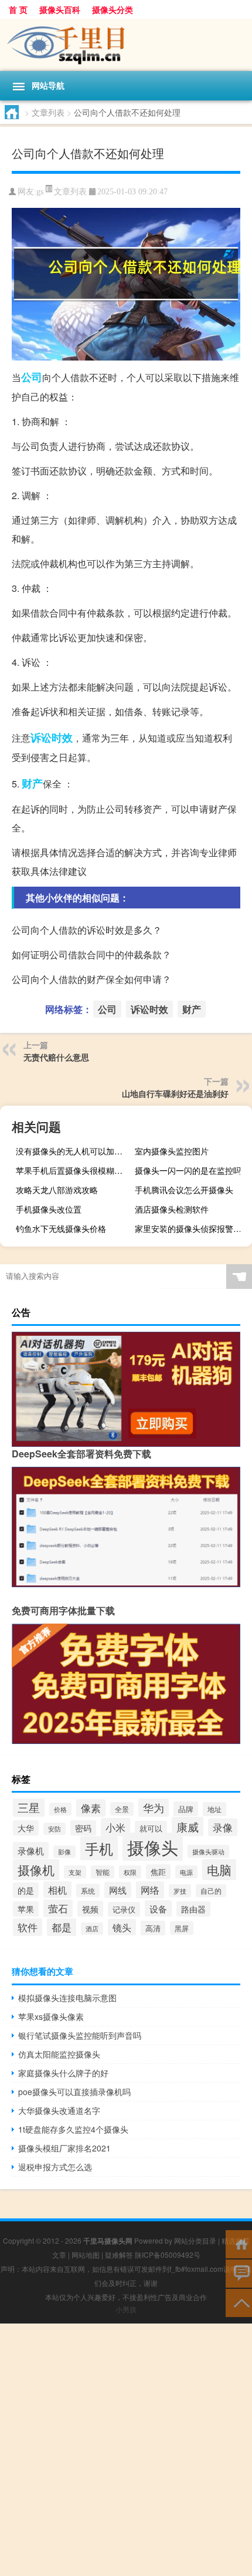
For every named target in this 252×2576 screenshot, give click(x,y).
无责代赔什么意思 (56, 1057)
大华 (26, 1828)
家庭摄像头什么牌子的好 (63, 2073)
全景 (122, 1809)
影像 (64, 1852)
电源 (186, 1872)
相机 (57, 1890)
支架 (75, 1872)
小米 (115, 1827)
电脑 (219, 1870)
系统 (88, 1890)
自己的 (211, 1891)
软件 (28, 1927)
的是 (26, 1890)
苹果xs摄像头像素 (51, 2016)
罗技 (180, 1891)
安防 (55, 1829)
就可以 (151, 1828)
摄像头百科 (60, 9)
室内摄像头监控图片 (172, 1151)
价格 (60, 1809)
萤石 (58, 1908)
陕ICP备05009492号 (168, 2255)
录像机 (31, 1850)
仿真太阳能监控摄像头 (59, 2054)
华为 (154, 1807)
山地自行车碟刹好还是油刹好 (175, 1093)
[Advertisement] (126, 2450)
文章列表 (48, 112)
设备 (158, 1908)
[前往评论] (239, 2273)
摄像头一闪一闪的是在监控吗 (188, 1170)
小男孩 (126, 2309)
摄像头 (153, 1847)
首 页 (18, 9)
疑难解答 (119, 2255)
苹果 (26, 1909)
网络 (150, 1890)
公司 (32, 377)
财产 (32, 783)
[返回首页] (239, 2243)
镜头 (122, 1927)
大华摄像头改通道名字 (59, 2110)
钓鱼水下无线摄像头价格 (61, 1228)
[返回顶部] (239, 2302)
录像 (223, 1827)
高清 (153, 1928)
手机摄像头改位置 (49, 1209)
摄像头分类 (113, 9)
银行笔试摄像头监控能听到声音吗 (80, 2035)
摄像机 (36, 1870)
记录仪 (124, 1909)
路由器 (193, 1909)
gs (40, 192)
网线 (118, 1890)
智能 (103, 1872)
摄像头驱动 (208, 1851)
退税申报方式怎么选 (55, 2167)
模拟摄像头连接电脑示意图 (67, 1998)
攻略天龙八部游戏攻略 (57, 1190)
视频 (90, 1909)
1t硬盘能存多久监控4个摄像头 (73, 2129)
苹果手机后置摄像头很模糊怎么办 (73, 1170)
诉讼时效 (52, 738)
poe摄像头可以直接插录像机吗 (74, 2092)
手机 (99, 1848)
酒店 (92, 1929)
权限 (130, 1872)
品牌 (186, 1809)
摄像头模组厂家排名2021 (64, 2148)
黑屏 (182, 1928)
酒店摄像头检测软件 (172, 1209)
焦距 (158, 1872)
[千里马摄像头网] (126, 45)
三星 (29, 1807)
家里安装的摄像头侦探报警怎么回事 (192, 1228)
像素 (91, 1808)
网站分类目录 (195, 2240)
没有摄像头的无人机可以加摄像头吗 (73, 1151)
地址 (214, 1809)
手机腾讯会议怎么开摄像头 (184, 1190)
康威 (188, 1826)
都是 (62, 1927)
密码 (83, 1828)
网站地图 (86, 2255)
